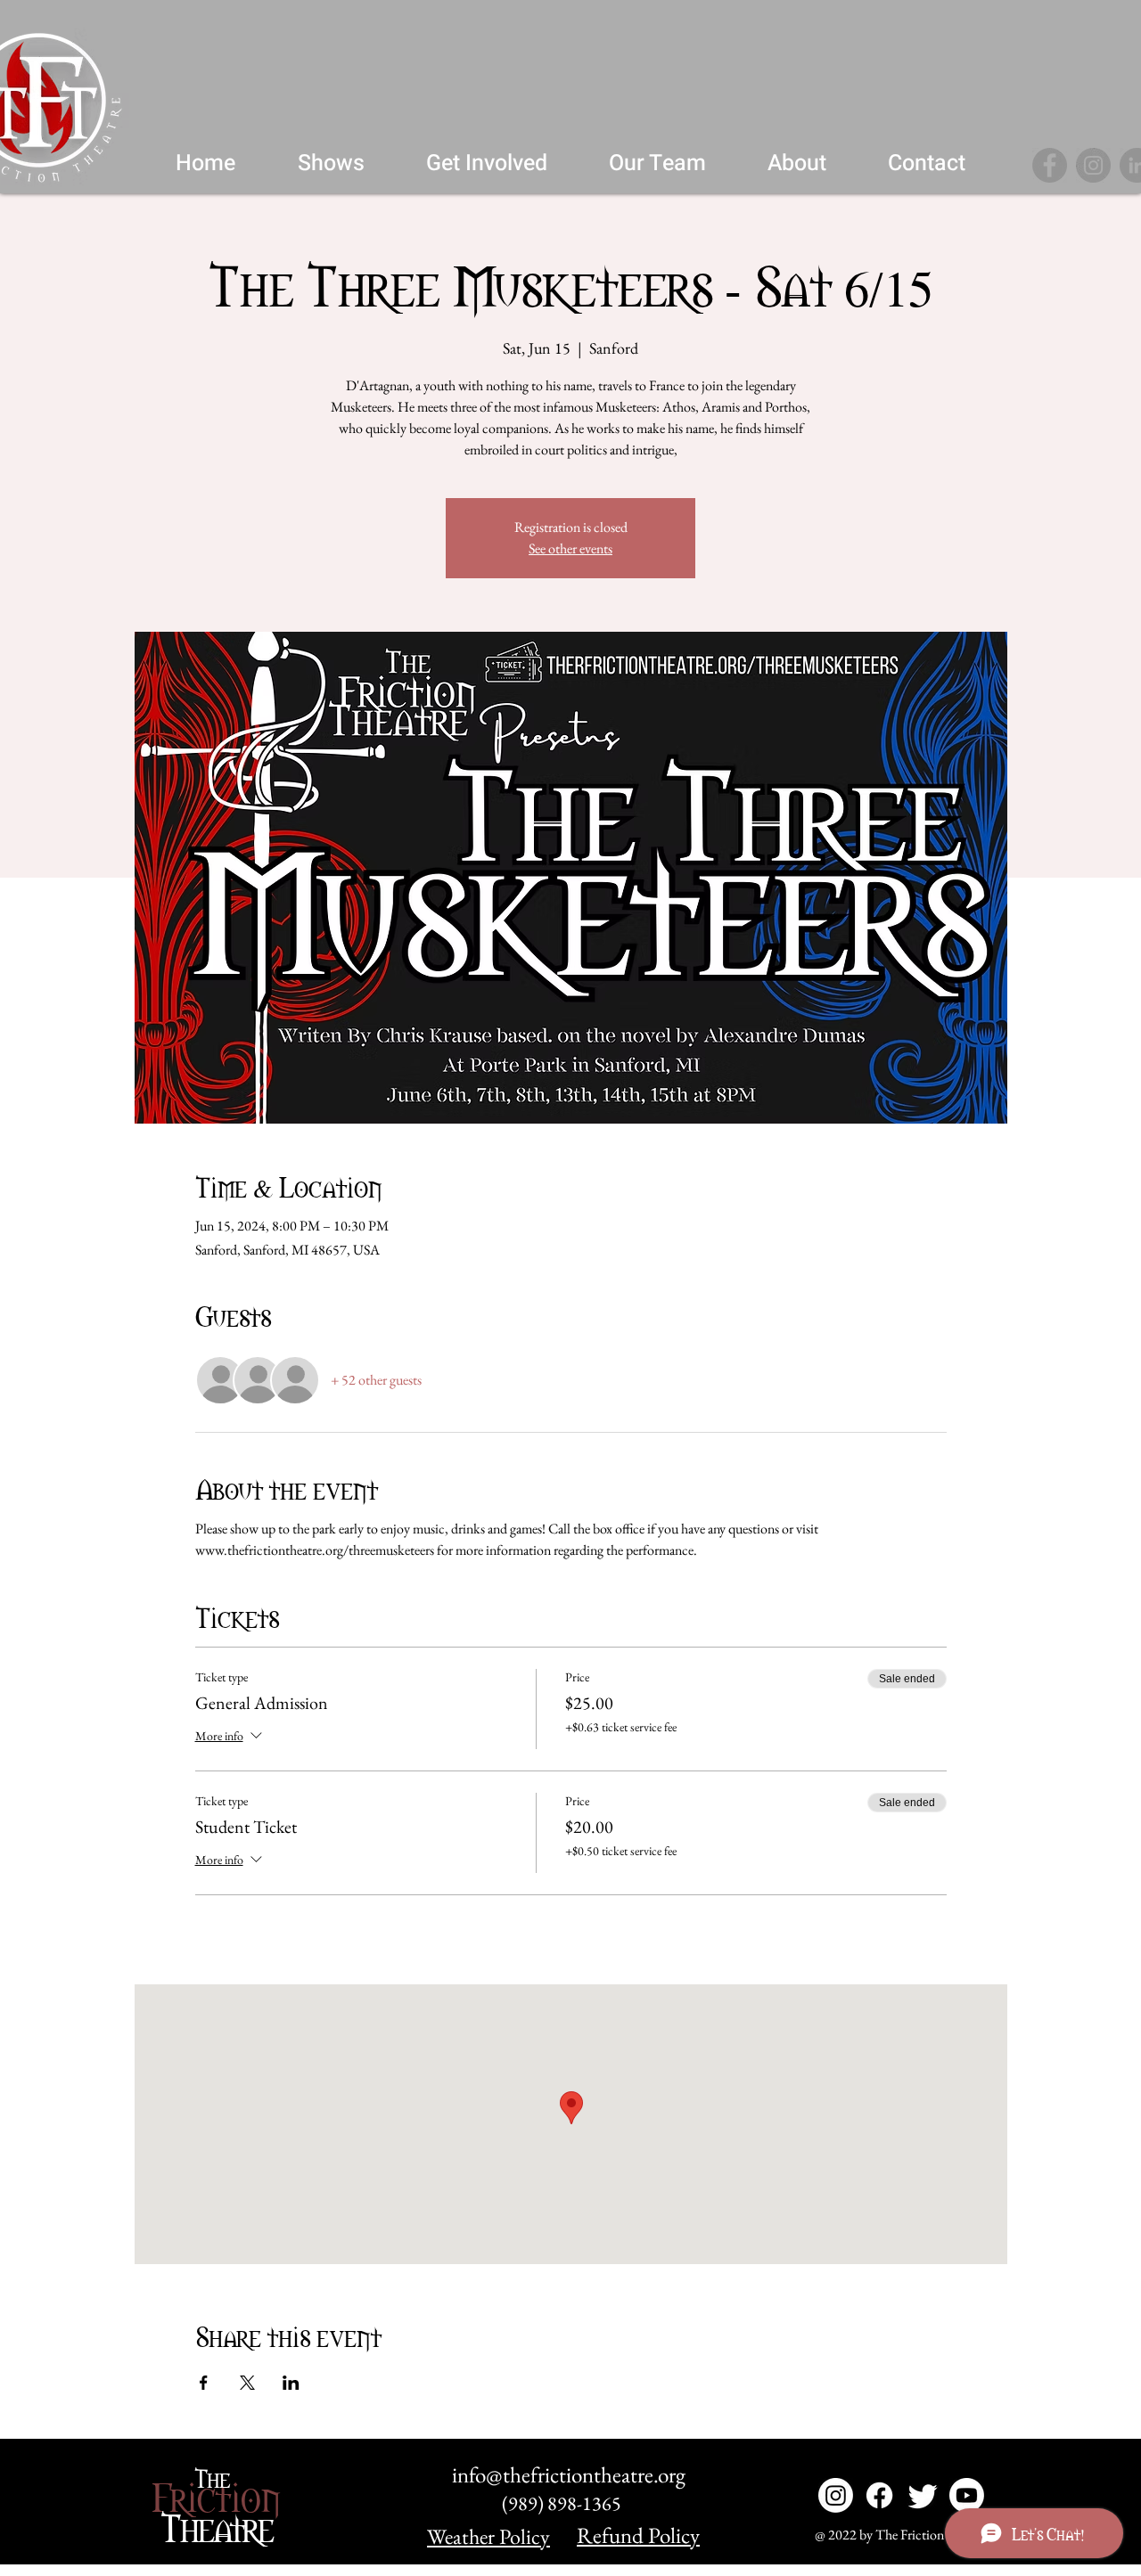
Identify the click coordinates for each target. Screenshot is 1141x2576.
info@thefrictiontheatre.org (569, 2474)
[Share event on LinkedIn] (291, 2383)
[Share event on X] (247, 2383)
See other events (570, 548)
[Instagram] (1093, 165)
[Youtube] (967, 2495)
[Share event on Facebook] (204, 2383)
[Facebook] (1050, 165)
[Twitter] (923, 2495)
